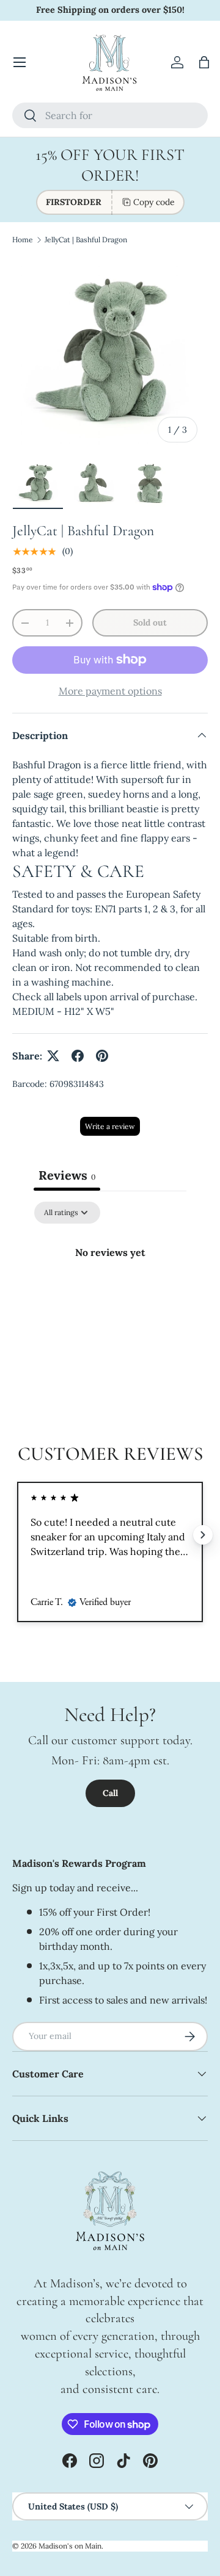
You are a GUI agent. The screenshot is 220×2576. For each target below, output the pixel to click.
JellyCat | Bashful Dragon (86, 240)
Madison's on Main (70, 2546)
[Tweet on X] (53, 1056)
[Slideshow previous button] (17, 1535)
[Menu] (20, 62)
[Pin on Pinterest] (102, 1056)
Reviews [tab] (67, 1175)
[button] (204, 62)
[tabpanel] (110, 1293)
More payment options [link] (110, 691)
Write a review (110, 1126)
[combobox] (110, 115)
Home (23, 240)
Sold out (150, 622)
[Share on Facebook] (78, 1056)
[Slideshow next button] (203, 1535)
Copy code (154, 202)
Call (110, 1793)
